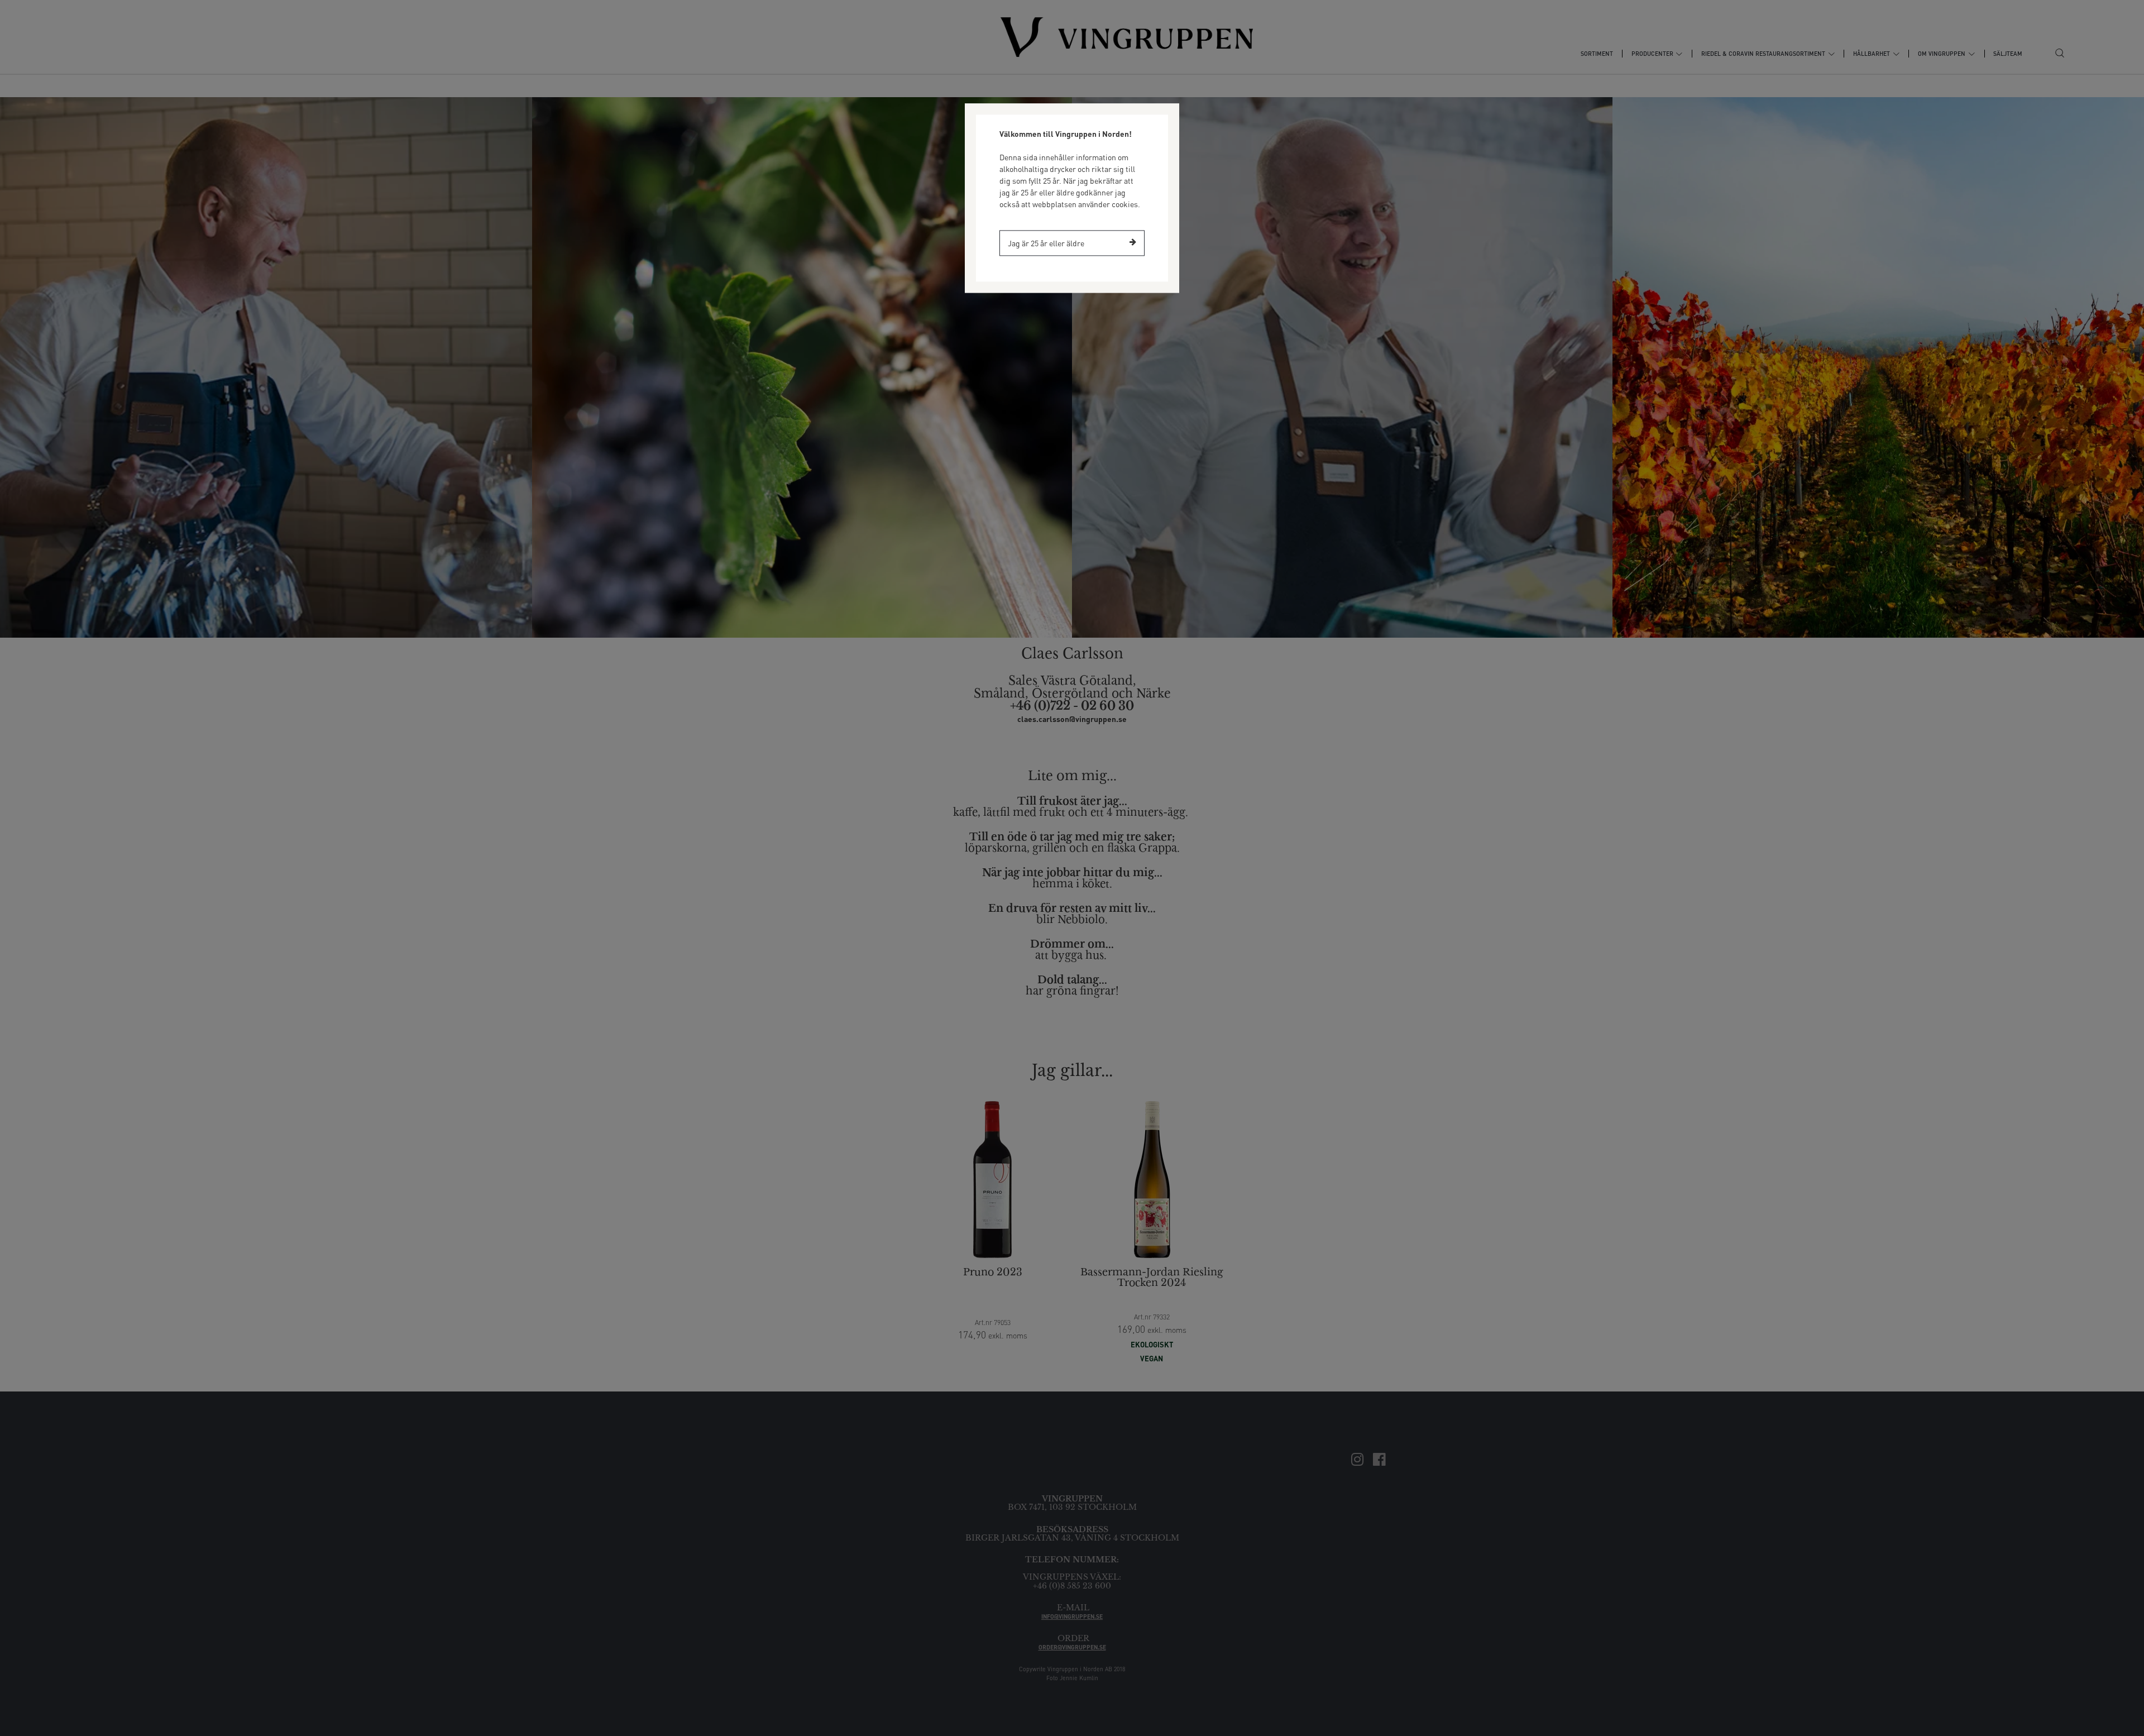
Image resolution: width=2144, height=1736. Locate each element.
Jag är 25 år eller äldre (1046, 243)
